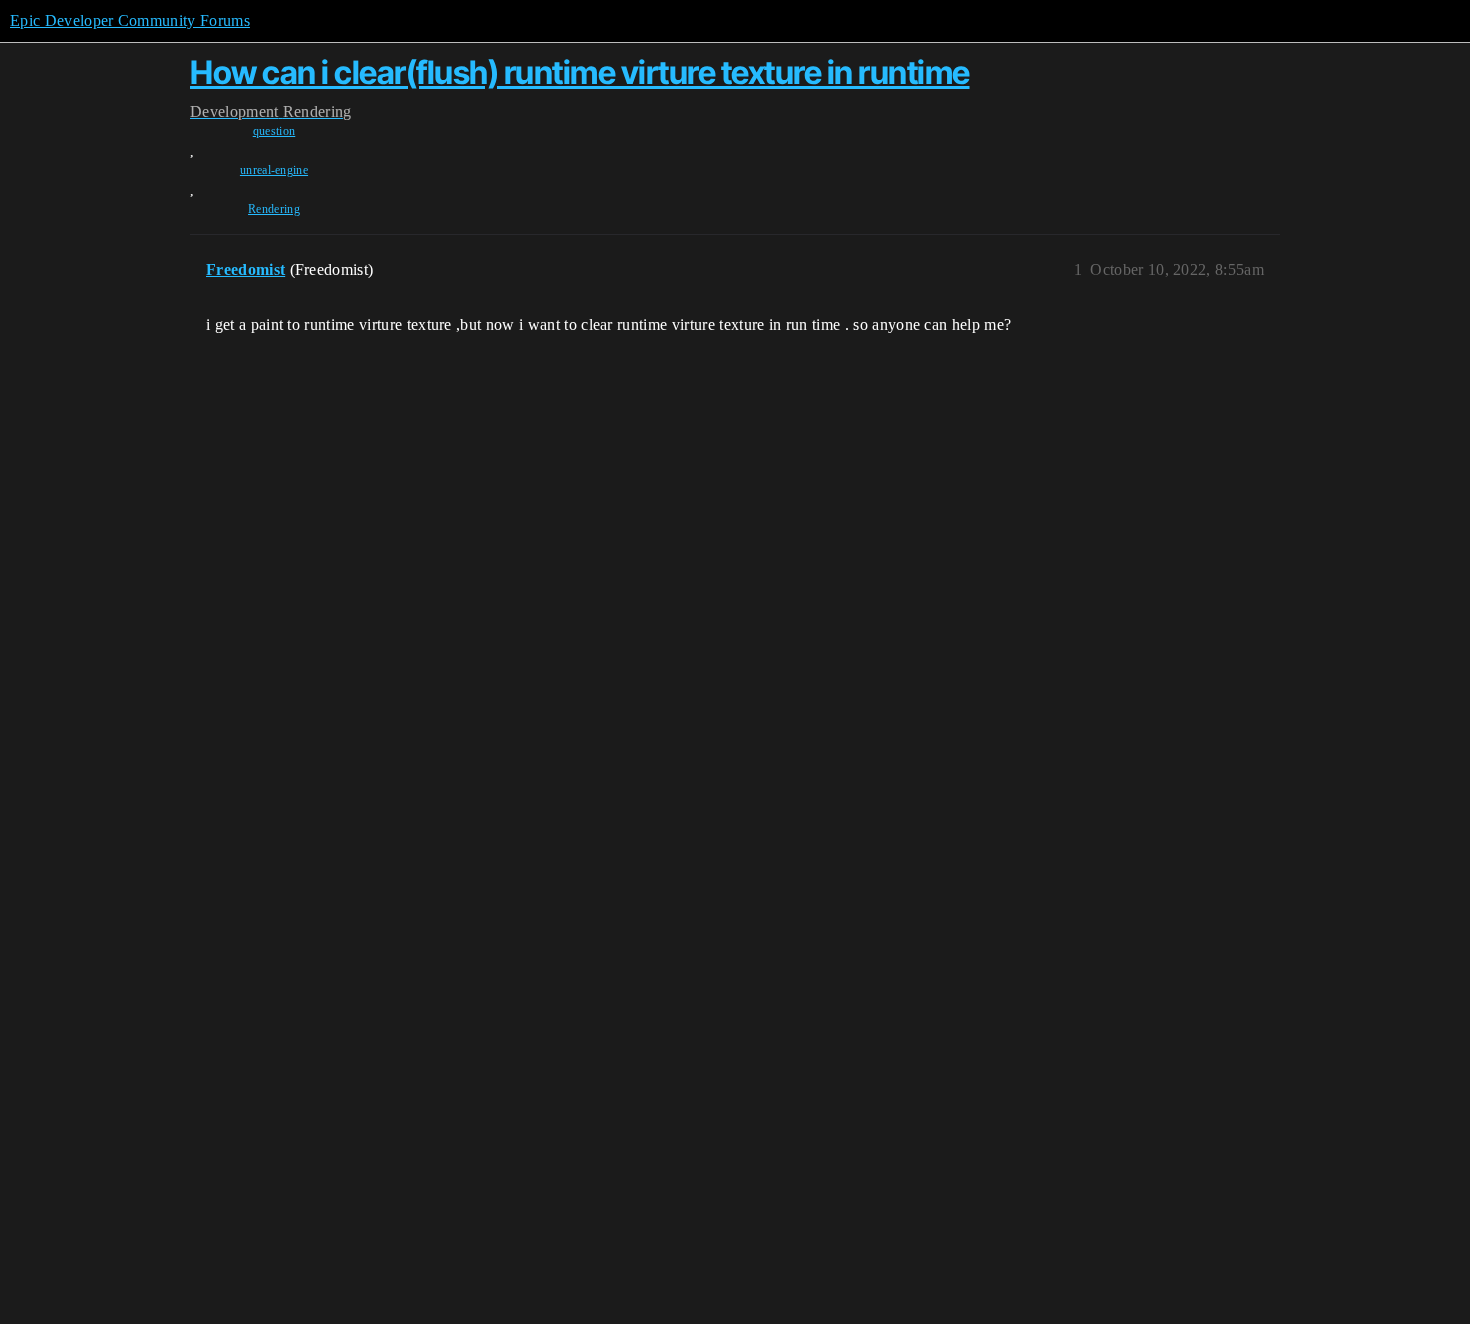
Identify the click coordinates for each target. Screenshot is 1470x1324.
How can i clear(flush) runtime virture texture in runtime (580, 72)
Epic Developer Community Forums (130, 20)
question (274, 131)
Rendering (274, 209)
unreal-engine (274, 170)
